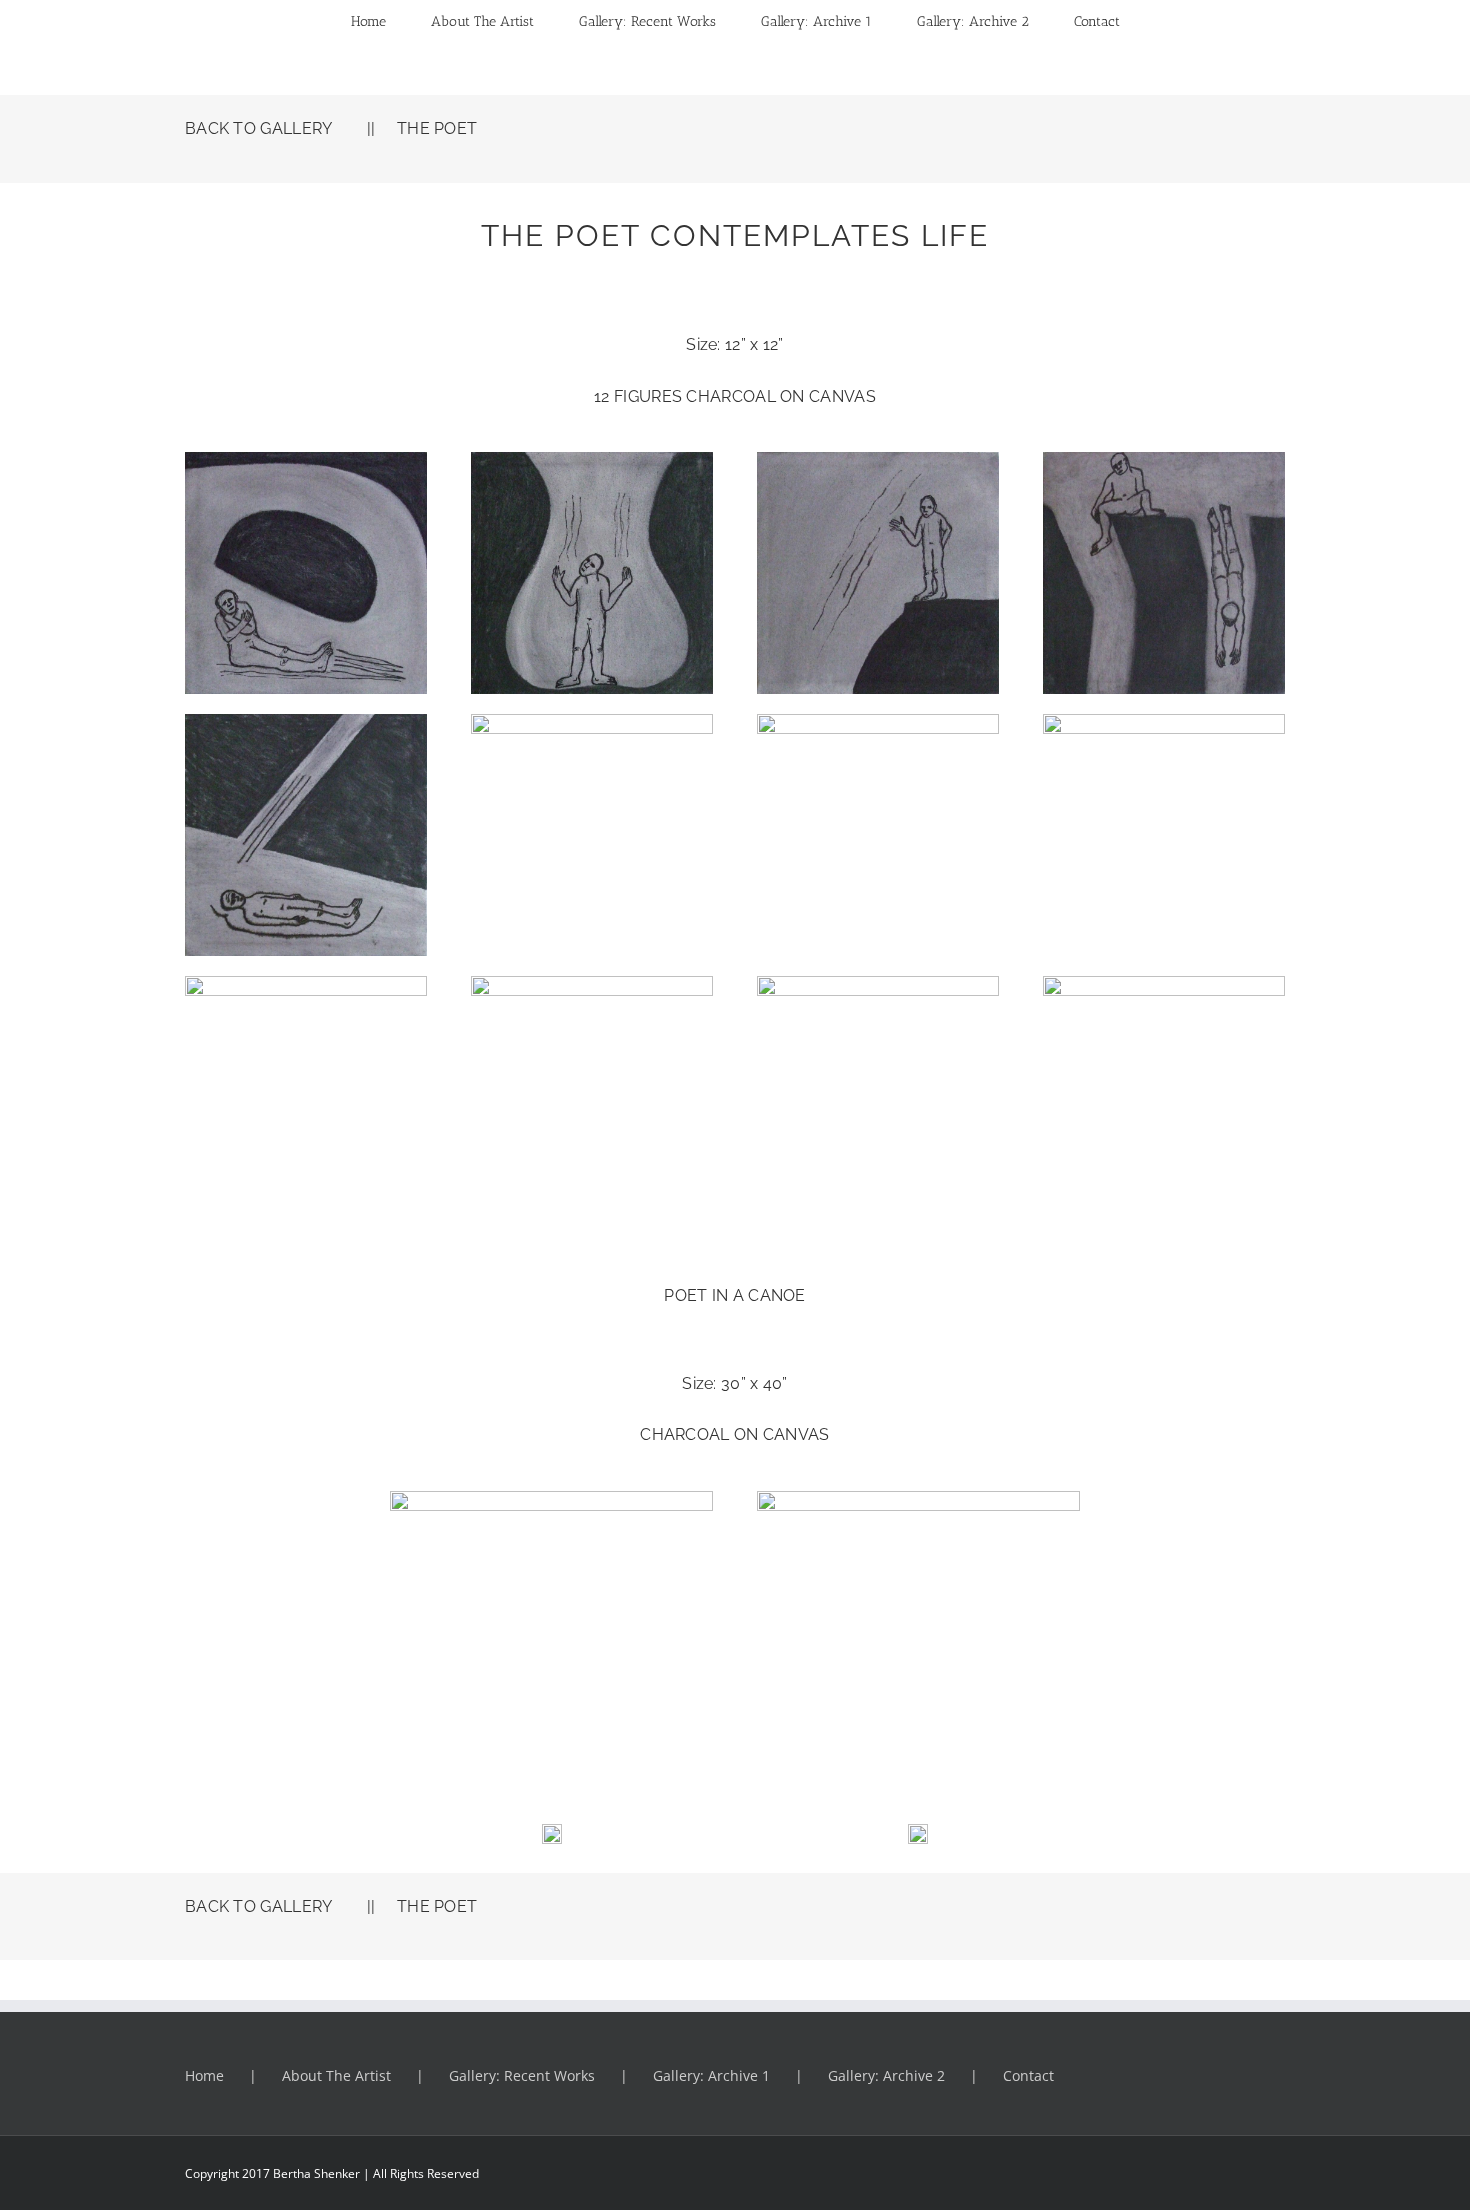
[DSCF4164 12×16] (918, 1774)
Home (204, 2075)
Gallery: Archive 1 (711, 2075)
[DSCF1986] (878, 722)
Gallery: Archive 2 (886, 2075)
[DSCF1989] (592, 722)
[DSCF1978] (306, 722)
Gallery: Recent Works (522, 2075)
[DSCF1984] (878, 984)
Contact (1028, 2075)
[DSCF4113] (551, 1499)
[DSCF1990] (306, 984)
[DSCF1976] (1164, 460)
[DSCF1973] (306, 460)
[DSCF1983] (592, 984)
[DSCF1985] (1164, 722)
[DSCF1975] (878, 460)
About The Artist (336, 2075)
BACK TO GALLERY (259, 128)
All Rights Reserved (424, 2173)
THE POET (437, 128)
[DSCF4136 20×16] (918, 1832)
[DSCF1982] (1164, 984)
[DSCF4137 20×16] (552, 1832)
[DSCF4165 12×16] (552, 1774)
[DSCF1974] (592, 460)
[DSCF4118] (918, 1499)
